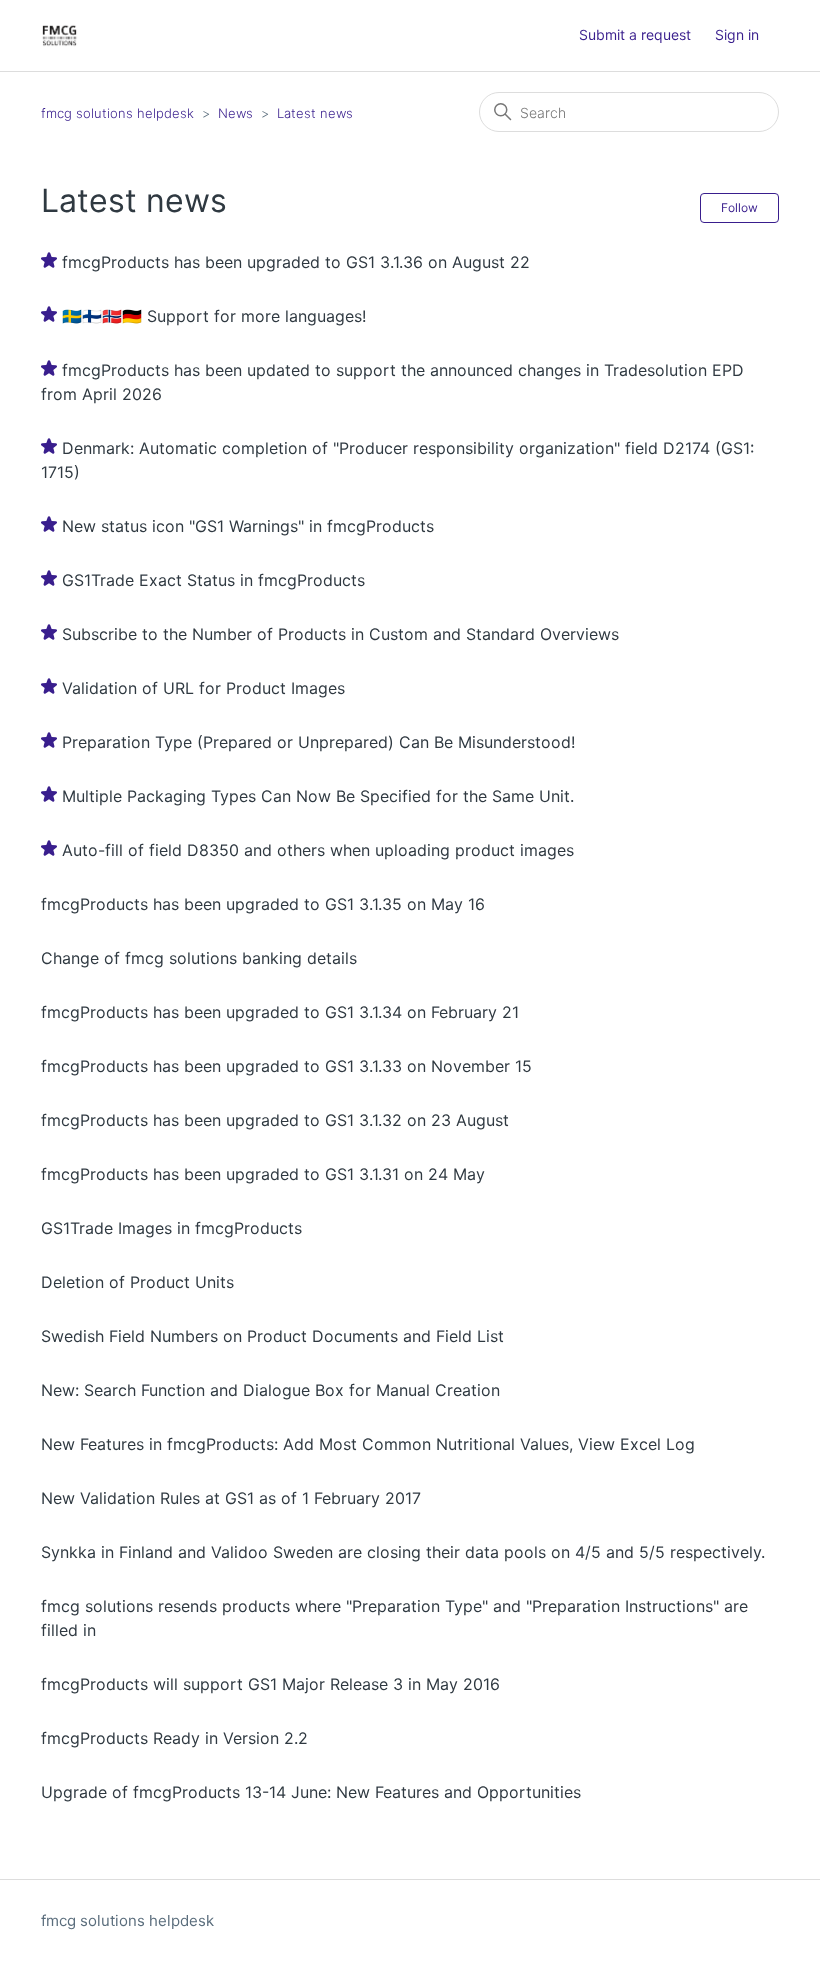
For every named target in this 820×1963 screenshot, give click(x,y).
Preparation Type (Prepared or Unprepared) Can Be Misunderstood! (318, 742)
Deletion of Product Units (137, 1282)
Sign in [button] (737, 34)
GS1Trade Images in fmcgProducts (171, 1228)
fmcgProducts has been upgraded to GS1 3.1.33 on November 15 (286, 1066)
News (235, 113)
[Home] (59, 35)
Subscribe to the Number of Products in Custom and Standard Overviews (340, 634)
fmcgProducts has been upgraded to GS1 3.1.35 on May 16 (263, 904)
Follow (739, 207)
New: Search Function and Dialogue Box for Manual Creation (270, 1390)
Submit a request (635, 34)
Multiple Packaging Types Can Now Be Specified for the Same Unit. (318, 796)
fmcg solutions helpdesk (117, 113)
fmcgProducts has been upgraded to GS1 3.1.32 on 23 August (275, 1120)
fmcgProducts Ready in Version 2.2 (174, 1738)
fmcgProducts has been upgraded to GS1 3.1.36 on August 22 (296, 262)
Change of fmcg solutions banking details (199, 958)
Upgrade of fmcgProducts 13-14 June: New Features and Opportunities (311, 1792)
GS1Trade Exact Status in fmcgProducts (213, 580)
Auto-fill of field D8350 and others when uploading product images (318, 850)
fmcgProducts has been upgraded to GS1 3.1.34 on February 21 (280, 1012)
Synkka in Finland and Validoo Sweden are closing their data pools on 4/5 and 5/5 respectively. (403, 1552)
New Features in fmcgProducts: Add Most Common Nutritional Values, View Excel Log (368, 1444)
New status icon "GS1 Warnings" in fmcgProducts (248, 526)
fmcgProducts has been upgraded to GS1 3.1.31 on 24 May (263, 1174)
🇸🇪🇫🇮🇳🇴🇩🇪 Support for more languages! (214, 316)
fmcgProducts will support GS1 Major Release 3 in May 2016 (270, 1684)
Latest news (315, 113)
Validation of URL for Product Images (203, 688)
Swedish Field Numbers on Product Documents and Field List (272, 1336)
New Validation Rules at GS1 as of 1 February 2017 (231, 1498)
